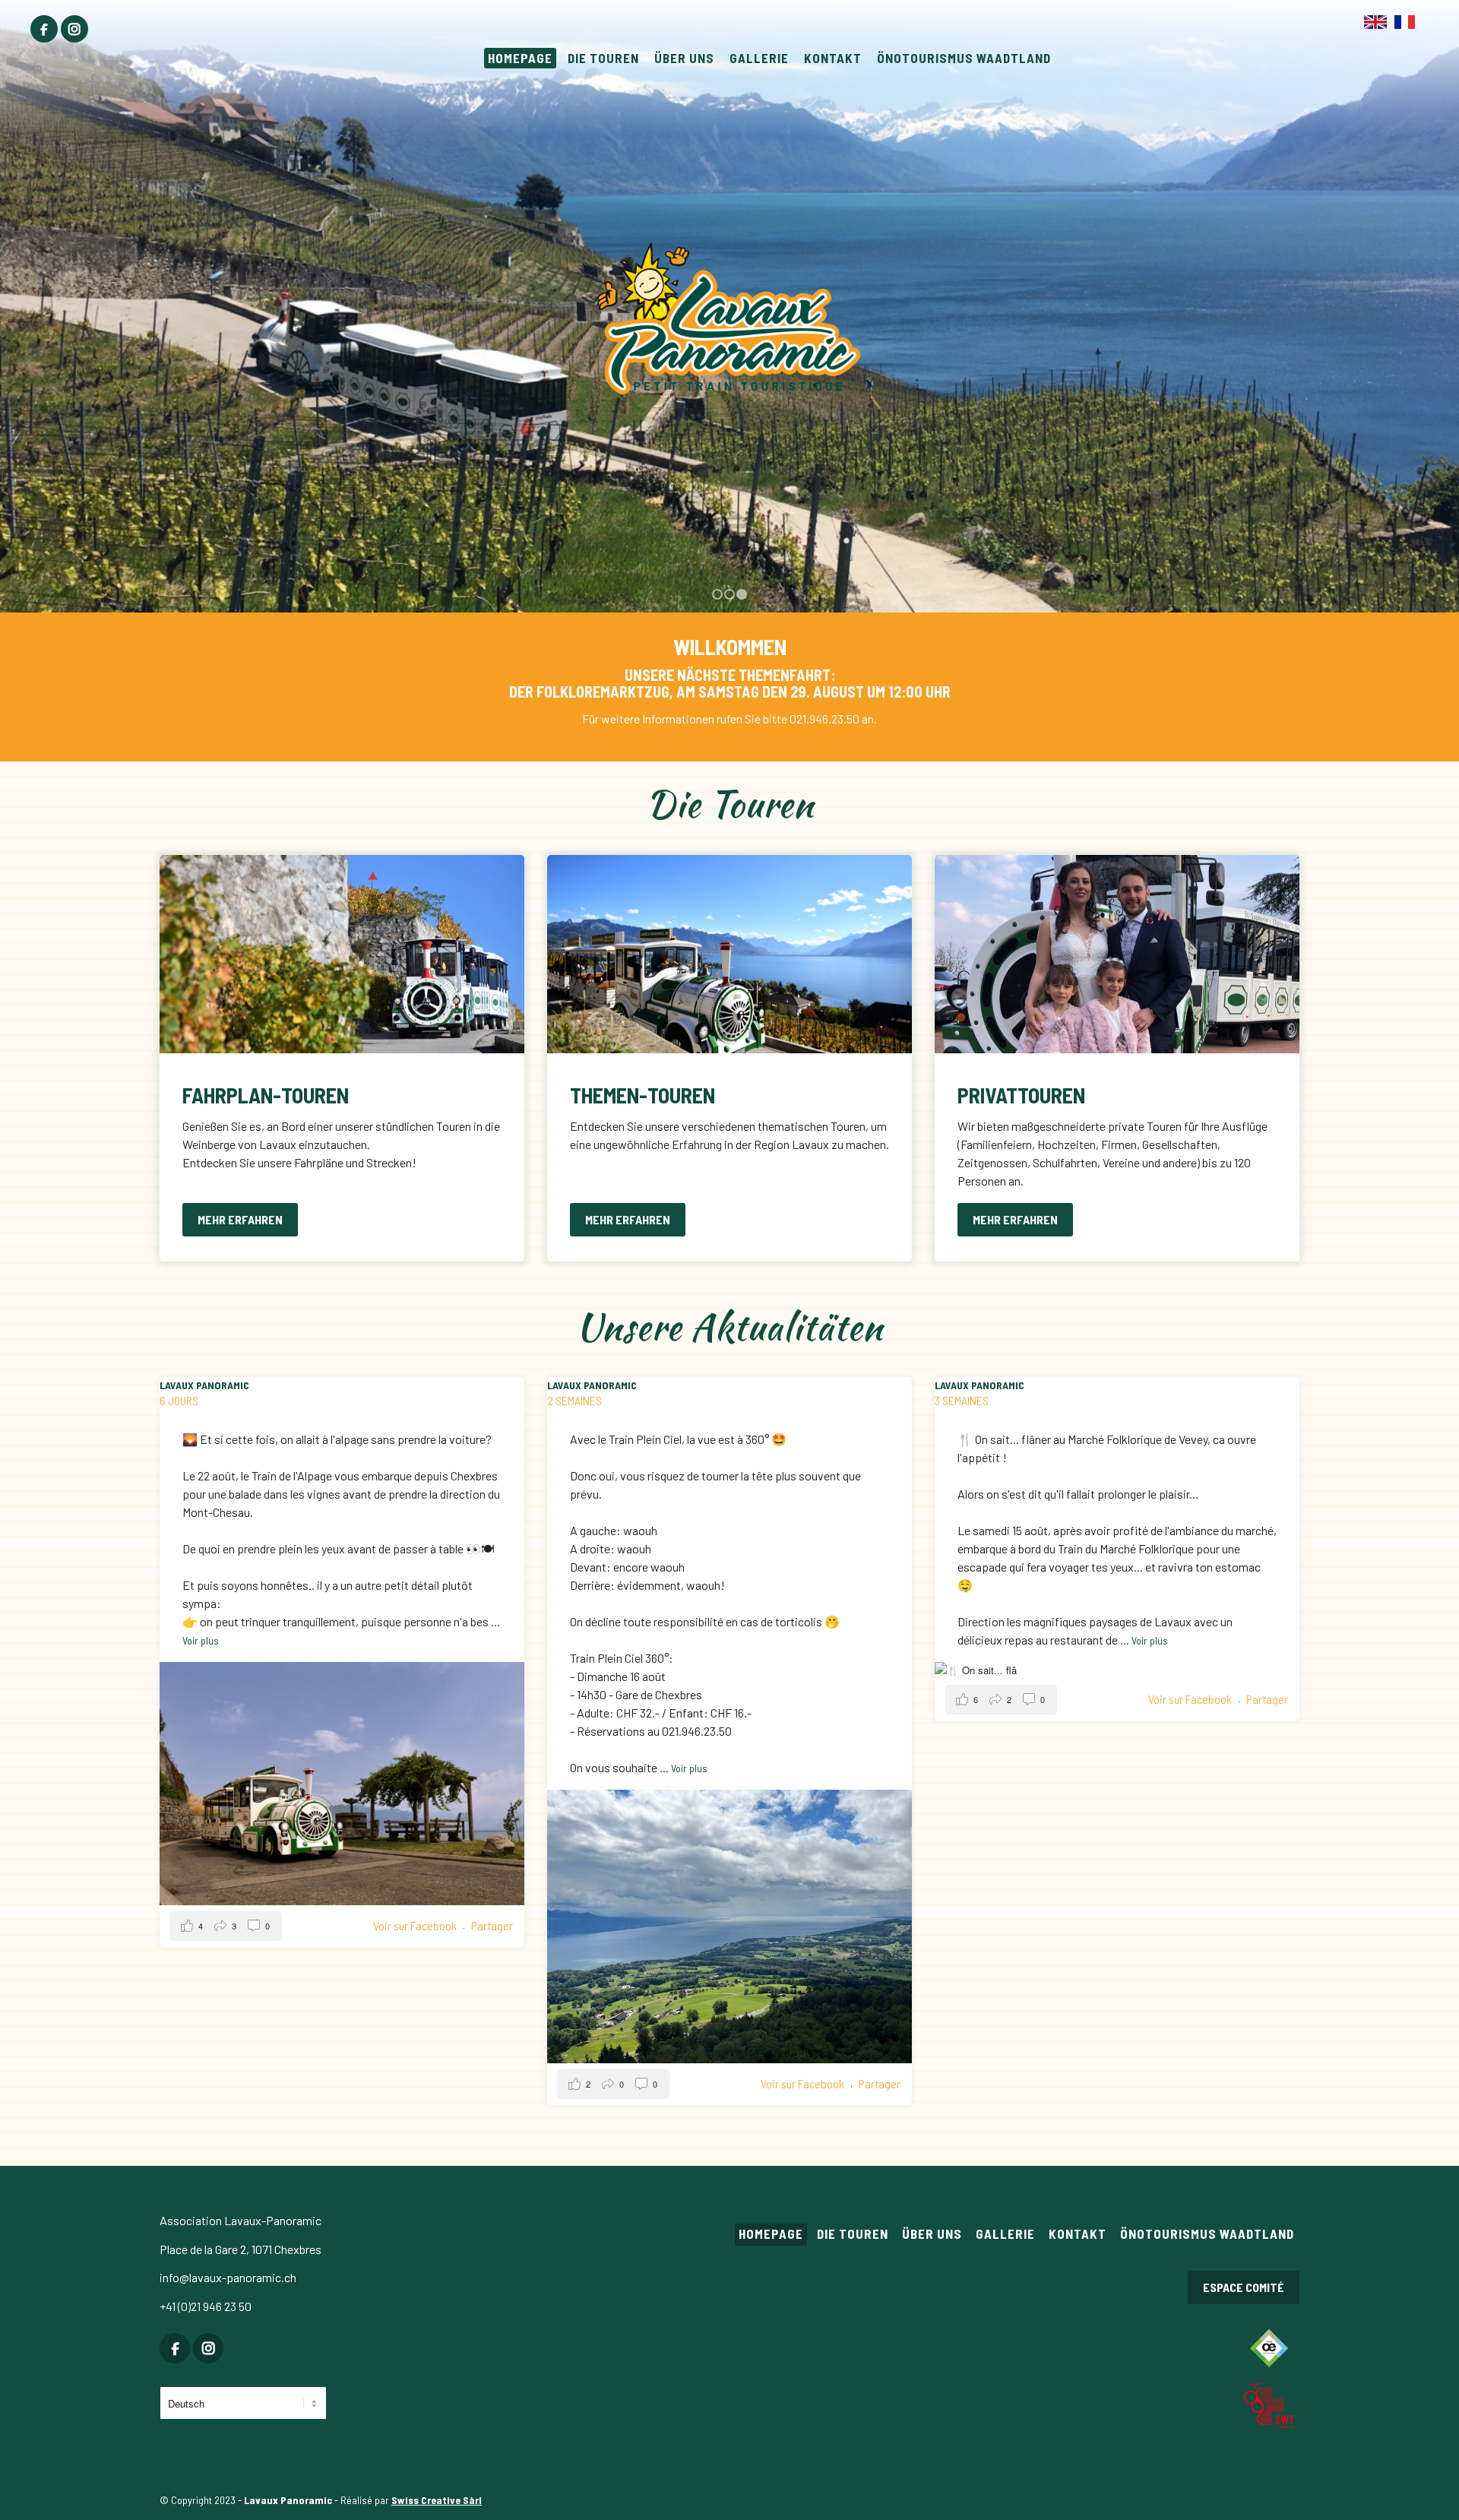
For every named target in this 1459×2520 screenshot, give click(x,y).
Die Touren (853, 2233)
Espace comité (1244, 2287)
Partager (492, 1925)
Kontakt (1078, 2233)
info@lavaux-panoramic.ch (228, 2277)
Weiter (1446, 291)
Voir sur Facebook (416, 1925)
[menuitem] (44, 29)
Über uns (932, 2233)
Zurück (13, 291)
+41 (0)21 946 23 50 (206, 2306)
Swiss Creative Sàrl (437, 2500)
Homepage (771, 2233)
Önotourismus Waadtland (1207, 2233)
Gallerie (1005, 2233)
